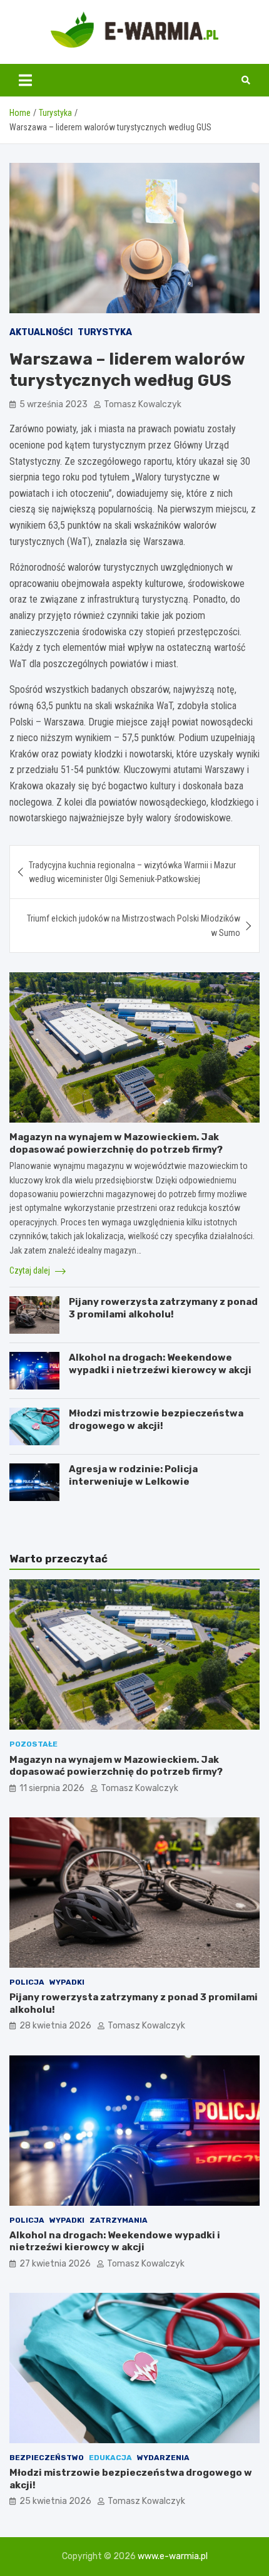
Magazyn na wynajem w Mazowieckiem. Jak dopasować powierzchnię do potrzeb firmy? (116, 1143)
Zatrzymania (119, 2220)
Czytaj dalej (31, 1270)
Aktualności (41, 332)
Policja (27, 1982)
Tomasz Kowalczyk (143, 404)
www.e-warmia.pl (173, 2556)
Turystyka (105, 332)
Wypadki (67, 1982)
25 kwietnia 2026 (55, 2501)
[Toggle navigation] (25, 80)
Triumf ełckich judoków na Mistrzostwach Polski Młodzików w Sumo (134, 925)
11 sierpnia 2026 (52, 1788)
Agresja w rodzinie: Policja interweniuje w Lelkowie (133, 1475)
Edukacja (110, 2458)
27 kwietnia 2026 (55, 2264)
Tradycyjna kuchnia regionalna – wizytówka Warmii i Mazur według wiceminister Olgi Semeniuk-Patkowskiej (132, 872)
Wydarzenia (163, 2458)
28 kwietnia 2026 (55, 2026)
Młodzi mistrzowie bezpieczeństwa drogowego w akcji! (156, 1420)
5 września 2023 (53, 404)
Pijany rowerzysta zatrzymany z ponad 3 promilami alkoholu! (163, 1308)
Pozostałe (33, 1744)
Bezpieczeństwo (47, 2458)
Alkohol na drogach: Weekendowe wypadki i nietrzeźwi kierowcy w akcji (160, 1364)
